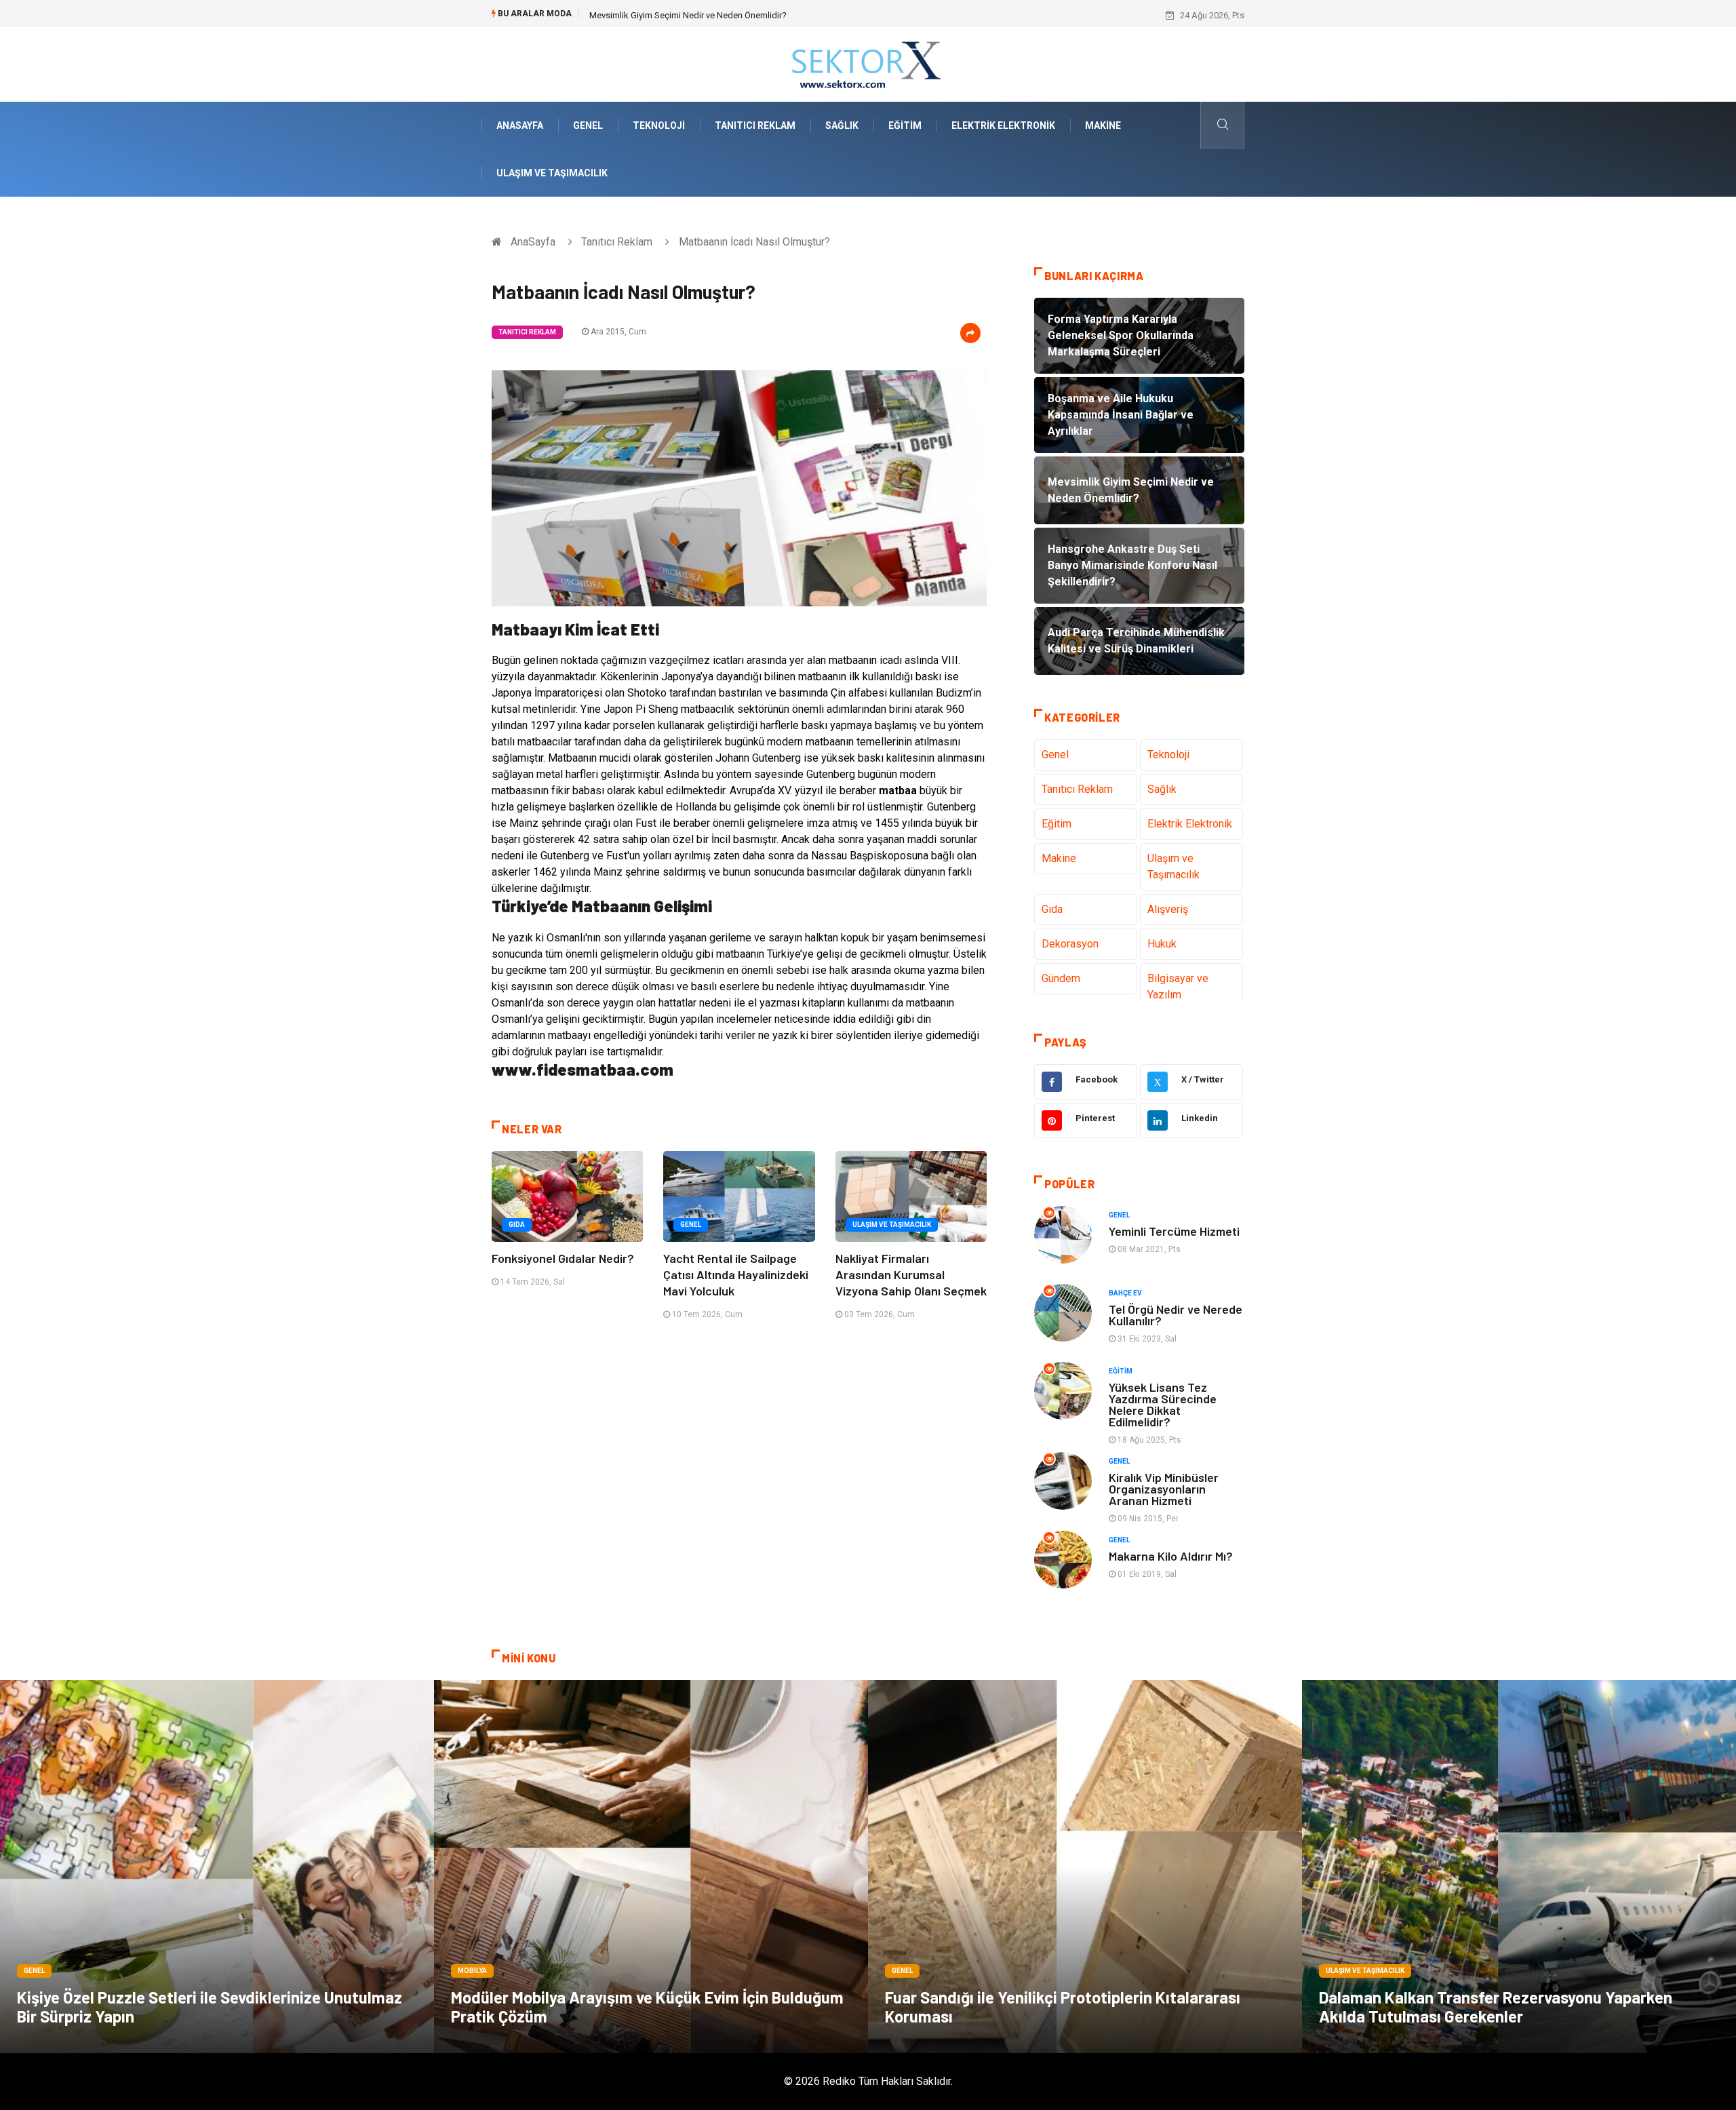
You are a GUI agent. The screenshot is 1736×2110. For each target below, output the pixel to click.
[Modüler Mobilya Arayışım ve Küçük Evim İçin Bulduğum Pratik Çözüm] (651, 1867)
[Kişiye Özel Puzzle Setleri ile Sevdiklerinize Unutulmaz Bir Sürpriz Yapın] (217, 1867)
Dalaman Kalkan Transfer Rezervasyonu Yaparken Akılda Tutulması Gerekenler (1496, 2007)
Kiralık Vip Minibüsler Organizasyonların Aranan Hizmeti (1164, 1489)
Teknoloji (659, 125)
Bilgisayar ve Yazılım (1178, 986)
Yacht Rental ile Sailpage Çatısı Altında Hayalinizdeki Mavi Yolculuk (736, 1274)
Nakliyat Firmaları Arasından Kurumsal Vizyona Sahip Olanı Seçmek (911, 1274)
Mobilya (472, 1971)
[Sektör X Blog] (868, 63)
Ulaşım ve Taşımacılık (552, 173)
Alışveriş (1168, 909)
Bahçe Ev (1125, 1293)
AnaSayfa (520, 125)
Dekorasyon (1070, 944)
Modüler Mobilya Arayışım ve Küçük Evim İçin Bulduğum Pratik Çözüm (647, 2007)
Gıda (517, 1225)
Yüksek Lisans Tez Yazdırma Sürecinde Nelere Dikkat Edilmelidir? (1163, 1404)
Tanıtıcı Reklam (755, 125)
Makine (1103, 125)
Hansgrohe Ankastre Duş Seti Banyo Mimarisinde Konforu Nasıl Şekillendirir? (739, 15)
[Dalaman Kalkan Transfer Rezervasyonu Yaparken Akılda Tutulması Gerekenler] (1519, 1867)
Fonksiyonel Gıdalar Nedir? (563, 1258)
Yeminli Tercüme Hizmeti (1174, 1231)
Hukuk (1162, 944)
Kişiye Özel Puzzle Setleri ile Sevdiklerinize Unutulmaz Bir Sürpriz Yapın (210, 2007)
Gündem (1061, 978)
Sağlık (842, 125)
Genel (588, 125)
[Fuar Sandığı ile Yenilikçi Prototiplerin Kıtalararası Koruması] (1085, 1867)
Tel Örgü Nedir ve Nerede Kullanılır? (1176, 1315)
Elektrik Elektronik (1003, 125)
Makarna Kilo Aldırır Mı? (1171, 1556)
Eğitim (905, 125)
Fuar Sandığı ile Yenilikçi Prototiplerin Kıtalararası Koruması (1063, 2007)
